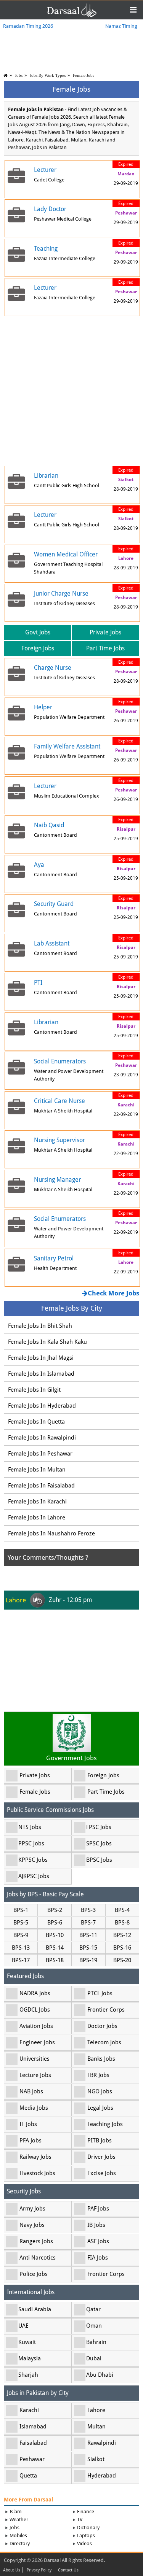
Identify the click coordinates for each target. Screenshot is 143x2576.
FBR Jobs (98, 2075)
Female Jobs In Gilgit (34, 1390)
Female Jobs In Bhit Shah (40, 1326)
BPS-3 (88, 1910)
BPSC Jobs (99, 1860)
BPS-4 (122, 1910)
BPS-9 (21, 1935)
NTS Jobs (30, 1827)
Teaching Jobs (105, 2124)
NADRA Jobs (35, 1993)
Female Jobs (84, 75)
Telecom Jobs (104, 2042)
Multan (96, 2427)
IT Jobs (28, 2124)
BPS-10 (55, 1935)
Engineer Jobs (37, 2042)
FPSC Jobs (99, 1827)
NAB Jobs (31, 2091)
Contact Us (68, 2570)
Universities (35, 2059)
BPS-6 (55, 1923)
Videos (84, 2543)
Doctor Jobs (102, 2026)
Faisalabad (33, 2443)
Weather (19, 2520)
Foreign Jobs (38, 648)
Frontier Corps (106, 2010)
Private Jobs (105, 632)
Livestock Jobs (37, 2173)
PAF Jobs (98, 2209)
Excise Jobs (102, 2173)
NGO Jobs (100, 2091)
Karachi (29, 2410)
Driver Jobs (101, 2157)
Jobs (19, 75)
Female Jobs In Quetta (36, 1422)
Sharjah (28, 2375)
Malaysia (30, 2358)
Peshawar (32, 2459)
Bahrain (96, 2342)
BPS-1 (21, 1910)
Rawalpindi (102, 2443)
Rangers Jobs (36, 2241)
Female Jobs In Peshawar (40, 1454)
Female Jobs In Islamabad (41, 1374)
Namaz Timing (121, 26)
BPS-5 (21, 1923)
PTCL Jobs (100, 1993)
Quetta (28, 2476)
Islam (16, 2512)
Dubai (94, 2358)
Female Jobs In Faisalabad (41, 1486)
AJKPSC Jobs (34, 1876)
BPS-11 (88, 1935)
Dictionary (88, 2528)
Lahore (96, 2410)
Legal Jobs (100, 2108)
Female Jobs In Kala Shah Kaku (47, 1342)
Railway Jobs (35, 2157)
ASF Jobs (98, 2241)
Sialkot (96, 2459)
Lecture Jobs (35, 2075)
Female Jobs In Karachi (37, 1502)
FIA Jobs (98, 2258)
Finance (86, 2512)
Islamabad (33, 2427)
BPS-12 (122, 1935)
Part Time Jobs (105, 648)
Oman (94, 2326)
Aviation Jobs (36, 2026)
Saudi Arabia (35, 2309)
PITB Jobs (100, 2141)
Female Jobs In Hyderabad (42, 1406)
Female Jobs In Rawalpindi (42, 1438)
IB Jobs (96, 2225)
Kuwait (27, 2342)
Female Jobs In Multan (37, 1470)
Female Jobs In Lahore (37, 1518)
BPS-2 (55, 1910)
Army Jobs (32, 2209)
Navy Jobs (32, 2225)
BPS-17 (21, 1960)
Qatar (93, 2309)
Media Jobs (34, 2108)
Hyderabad (102, 2476)
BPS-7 (88, 1923)
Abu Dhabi (100, 2375)
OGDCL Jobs (35, 2010)
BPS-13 (21, 1948)
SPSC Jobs (99, 1843)
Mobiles (18, 2535)
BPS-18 (55, 1960)
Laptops (86, 2535)
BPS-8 (122, 1923)
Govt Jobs (38, 632)
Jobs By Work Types (48, 75)
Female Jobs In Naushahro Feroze (51, 1534)
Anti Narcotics (38, 2258)
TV (80, 2520)
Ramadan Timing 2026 (28, 26)
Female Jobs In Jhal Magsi (41, 1358)
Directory (20, 2543)
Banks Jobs (101, 2059)
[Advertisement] (71, 390)
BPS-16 (122, 1948)
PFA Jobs (31, 2141)
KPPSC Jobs (33, 1860)
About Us (12, 2570)
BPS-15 (88, 1948)
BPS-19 (88, 1960)
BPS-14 (55, 1948)
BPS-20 (122, 1960)
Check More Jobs (113, 1293)
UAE (23, 2326)
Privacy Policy (39, 2570)
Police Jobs (34, 2274)
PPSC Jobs (31, 1843)
